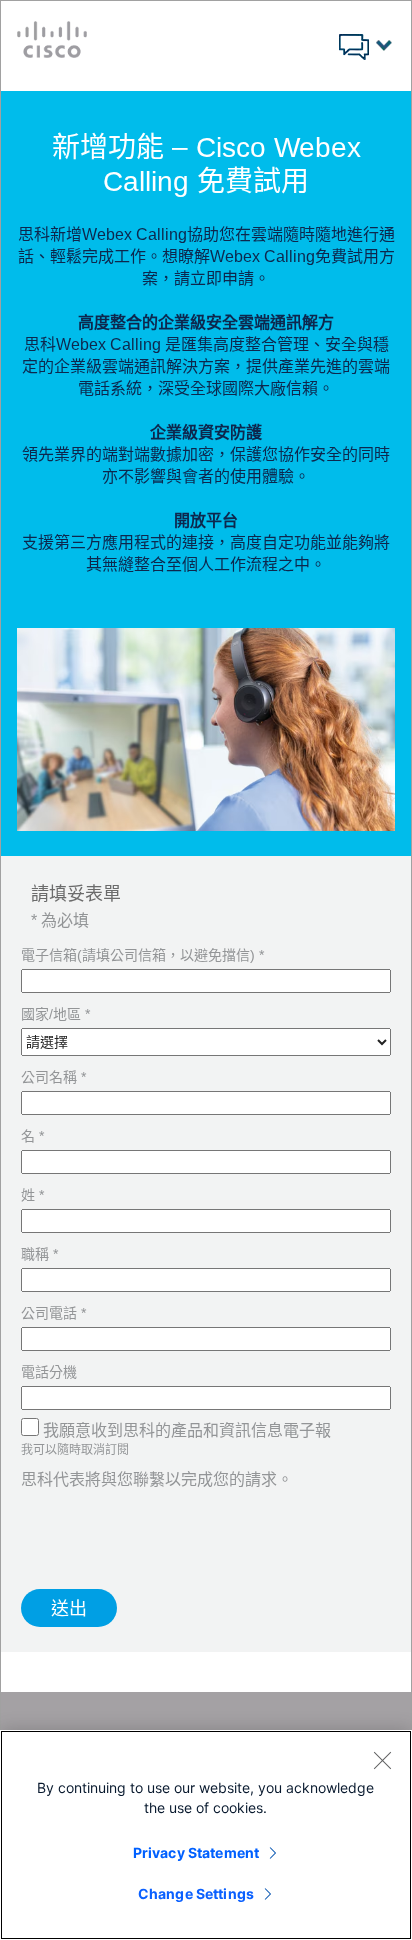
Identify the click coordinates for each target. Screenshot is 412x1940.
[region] (206, 1835)
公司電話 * (53, 1313)
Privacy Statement (196, 1852)
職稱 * (39, 1254)
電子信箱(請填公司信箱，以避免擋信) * (142, 955)
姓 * (32, 1195)
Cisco (52, 39)
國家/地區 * (55, 1014)
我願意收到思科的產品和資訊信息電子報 (187, 1430)
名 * (32, 1136)
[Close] (382, 1760)
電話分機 (49, 1372)
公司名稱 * (53, 1077)
